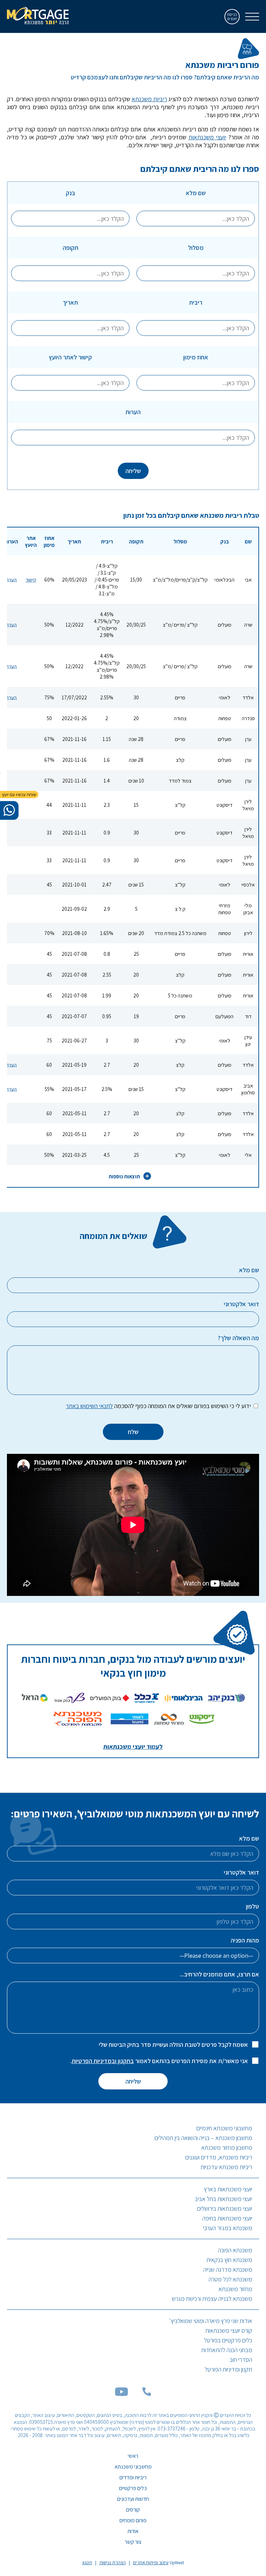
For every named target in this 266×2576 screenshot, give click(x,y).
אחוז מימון (196, 357)
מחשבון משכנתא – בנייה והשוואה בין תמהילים (203, 2138)
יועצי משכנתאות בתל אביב (223, 2199)
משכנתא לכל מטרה (230, 2279)
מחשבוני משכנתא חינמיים (224, 2128)
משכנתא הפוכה (235, 2250)
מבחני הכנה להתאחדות (227, 2350)
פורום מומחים (133, 2520)
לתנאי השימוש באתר (89, 1406)
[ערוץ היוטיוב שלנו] (122, 2394)
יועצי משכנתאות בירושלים (225, 2208)
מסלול (196, 248)
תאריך (70, 302)
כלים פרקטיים (133, 2488)
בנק (70, 193)
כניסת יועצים (232, 16)
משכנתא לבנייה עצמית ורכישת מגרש (212, 2299)
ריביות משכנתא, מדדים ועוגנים (219, 2157)
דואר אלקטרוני (241, 1872)
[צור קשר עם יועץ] (9, 810)
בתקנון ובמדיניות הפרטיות (103, 2061)
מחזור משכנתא (235, 2289)
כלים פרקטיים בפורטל (228, 2340)
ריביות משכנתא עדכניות (226, 2167)
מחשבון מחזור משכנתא (227, 2147)
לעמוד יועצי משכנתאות (133, 1747)
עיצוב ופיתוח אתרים (151, 2562)
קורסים (133, 2510)
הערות (133, 412)
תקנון (87, 2562)
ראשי (133, 2456)
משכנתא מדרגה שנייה (228, 2269)
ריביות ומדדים (133, 2477)
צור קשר (133, 2542)
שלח (133, 1432)
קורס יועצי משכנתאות (229, 2330)
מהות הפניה (245, 1940)
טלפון (252, 1906)
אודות (133, 2531)
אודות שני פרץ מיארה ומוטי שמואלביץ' (211, 2321)
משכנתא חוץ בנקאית (229, 2260)
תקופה (70, 248)
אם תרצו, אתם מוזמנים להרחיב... (219, 1974)
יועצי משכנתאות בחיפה (227, 2218)
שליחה (133, 471)
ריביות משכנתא (149, 99)
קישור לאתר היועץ (70, 357)
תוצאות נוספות (124, 1176)
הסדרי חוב (241, 2360)
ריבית (196, 302)
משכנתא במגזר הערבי (228, 2228)
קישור (31, 579)
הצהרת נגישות (113, 2562)
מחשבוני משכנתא (133, 2467)
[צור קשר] (147, 2394)
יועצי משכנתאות (207, 137)
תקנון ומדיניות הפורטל (228, 2369)
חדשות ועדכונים (133, 2499)
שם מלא (196, 193)
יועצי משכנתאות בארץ (228, 2189)
